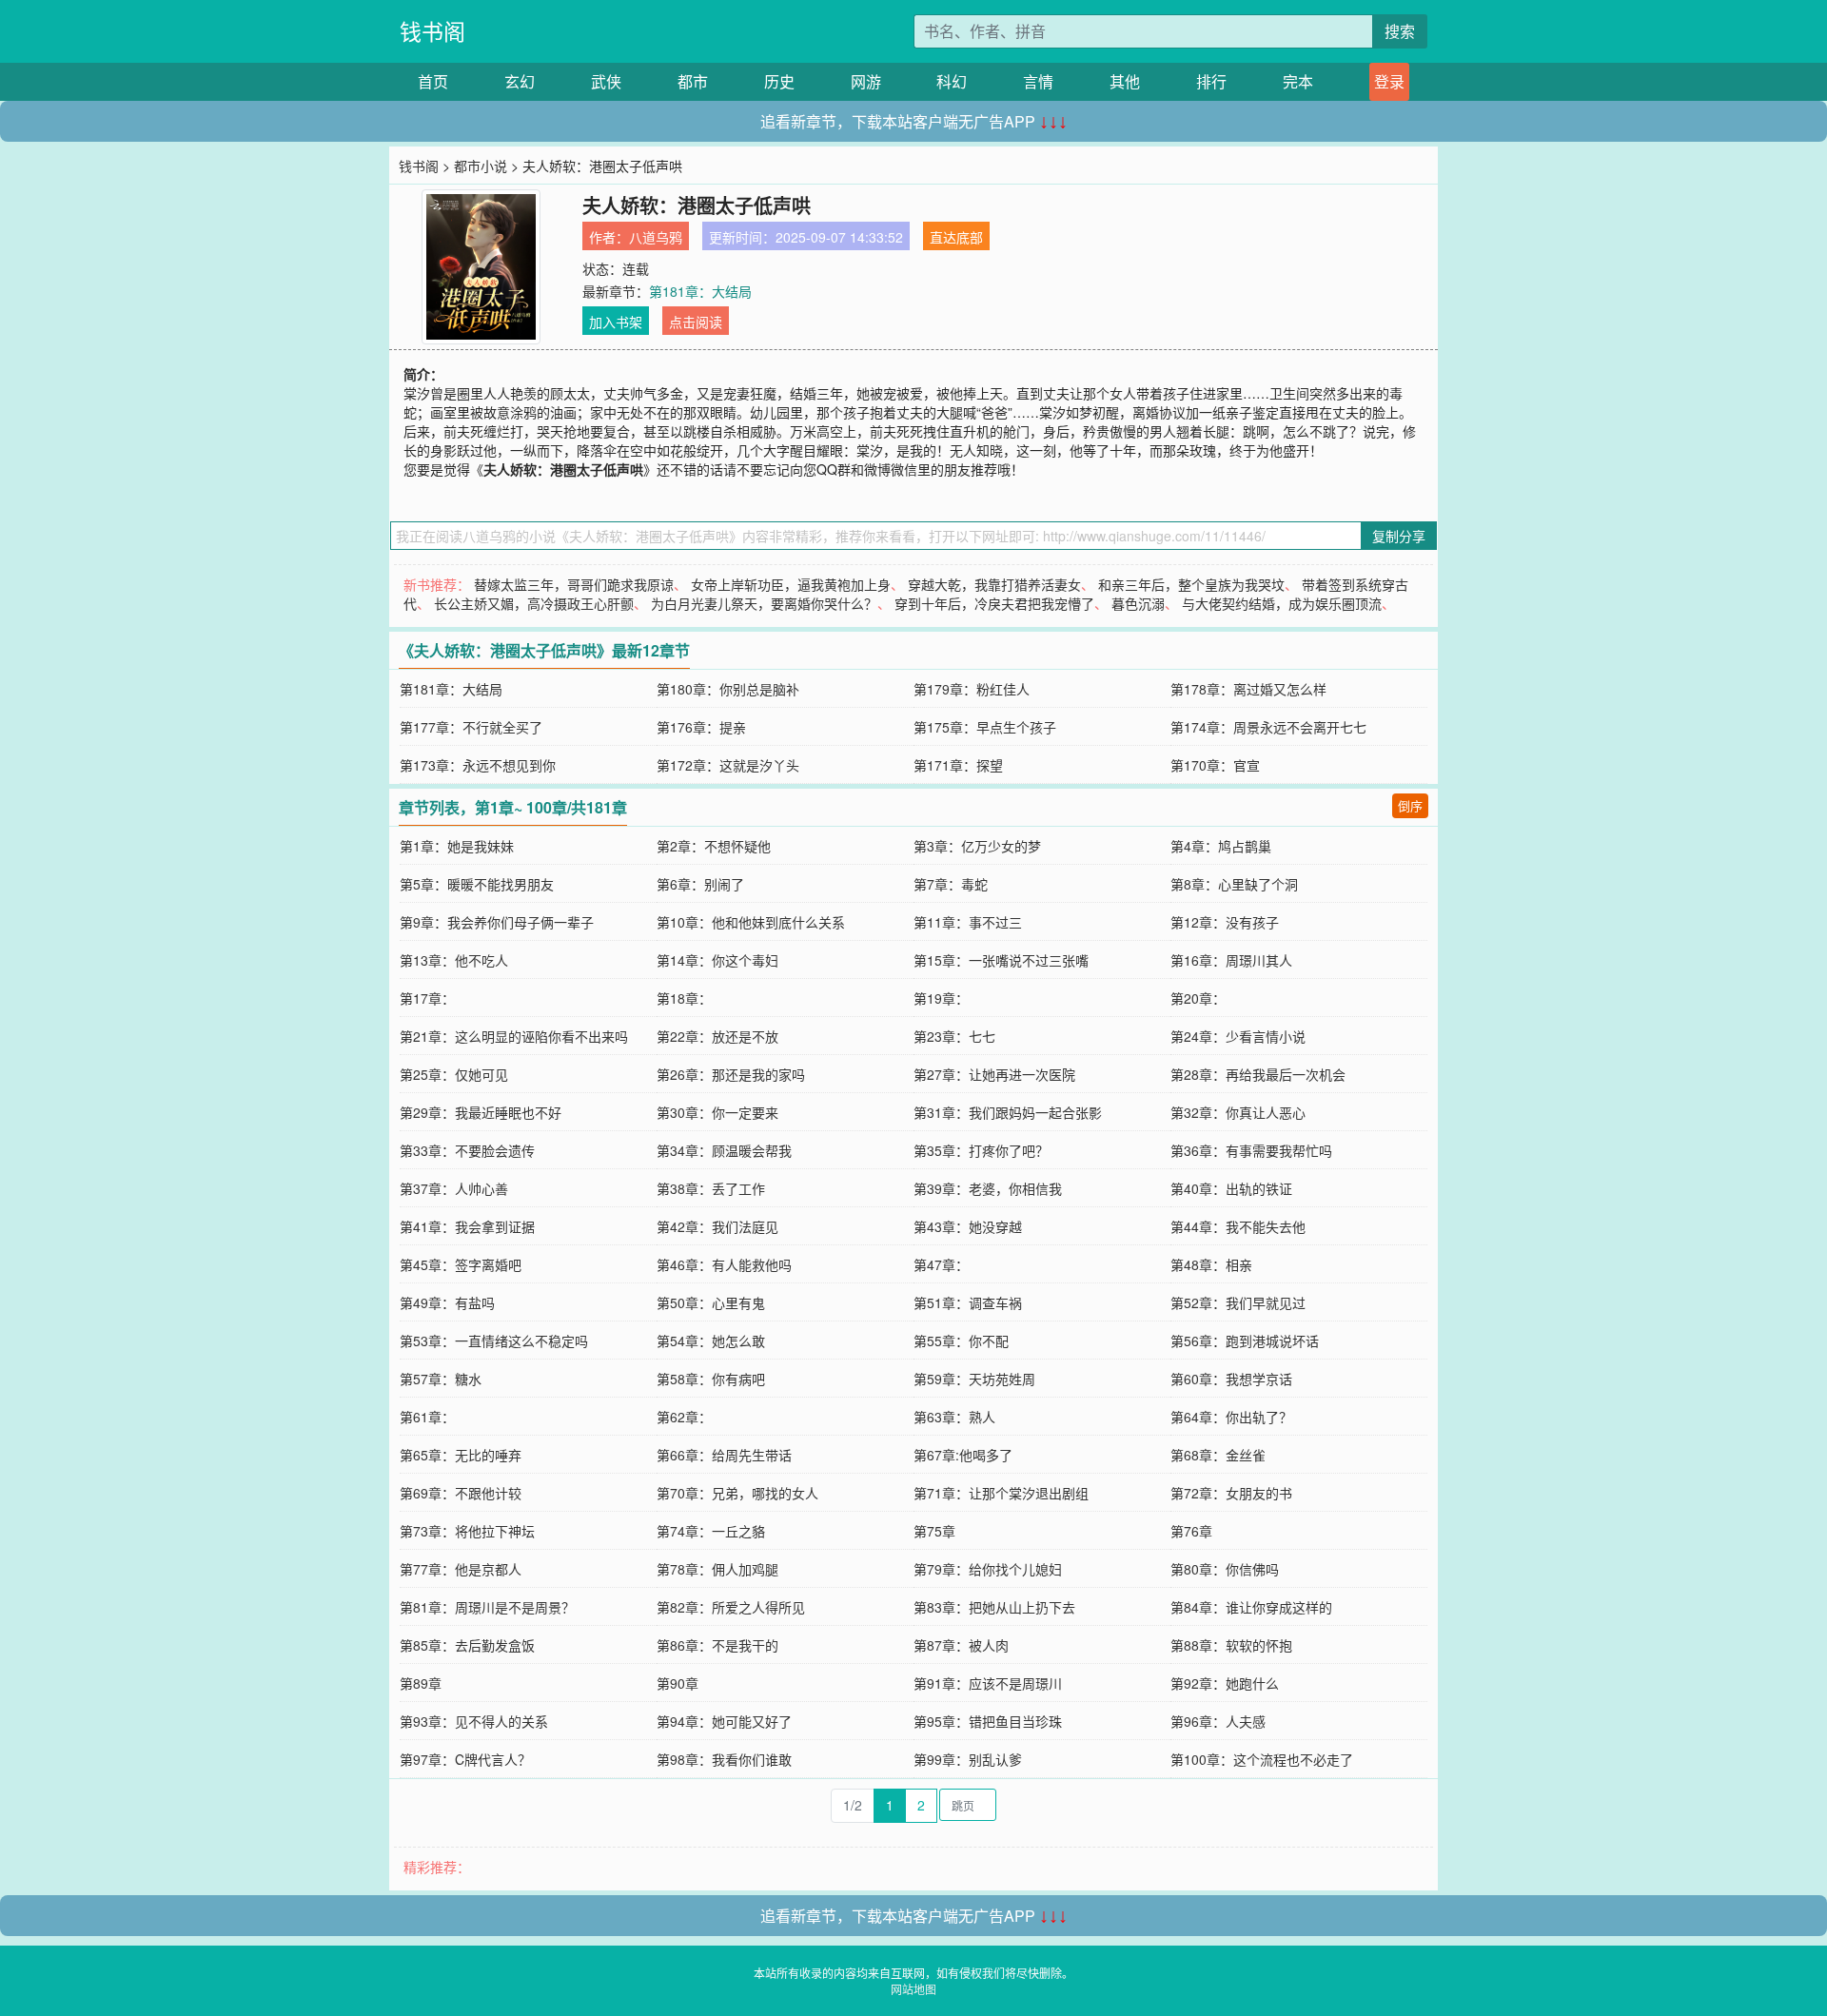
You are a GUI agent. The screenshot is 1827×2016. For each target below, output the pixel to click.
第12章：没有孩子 (1225, 922)
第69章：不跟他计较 (461, 1493)
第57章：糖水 (441, 1379)
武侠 (606, 81)
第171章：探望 (958, 765)
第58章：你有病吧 (711, 1379)
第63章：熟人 (954, 1417)
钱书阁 (432, 31)
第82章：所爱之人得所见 (731, 1607)
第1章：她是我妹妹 (457, 846)
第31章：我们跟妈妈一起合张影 (1008, 1112)
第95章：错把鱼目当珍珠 (988, 1721)
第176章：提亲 (701, 727)
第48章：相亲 (1211, 1264)
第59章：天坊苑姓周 (974, 1379)
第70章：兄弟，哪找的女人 (737, 1493)
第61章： (427, 1417)
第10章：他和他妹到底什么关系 (751, 922)
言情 (1038, 81)
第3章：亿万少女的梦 (977, 846)
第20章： (1198, 998)
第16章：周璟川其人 (1231, 960)
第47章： (941, 1264)
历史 (779, 81)
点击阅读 (696, 322)
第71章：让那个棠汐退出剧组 (1001, 1493)
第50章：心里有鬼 (711, 1302)
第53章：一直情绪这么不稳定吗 (494, 1341)
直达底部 (956, 237)
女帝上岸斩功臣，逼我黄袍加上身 (791, 584)
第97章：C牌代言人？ (465, 1759)
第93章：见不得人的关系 (474, 1721)
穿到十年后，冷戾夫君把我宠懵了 (994, 603)
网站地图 (913, 1989)
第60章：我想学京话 (1231, 1379)
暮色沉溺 (1138, 603)
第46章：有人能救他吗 (724, 1264)
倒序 (1410, 805)
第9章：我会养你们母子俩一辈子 (497, 922)
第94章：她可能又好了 (724, 1721)
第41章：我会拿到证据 (467, 1226)
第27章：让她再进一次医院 (994, 1074)
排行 (1211, 81)
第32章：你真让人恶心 (1238, 1112)
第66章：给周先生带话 (724, 1455)
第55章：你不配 (961, 1341)
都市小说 (481, 166)
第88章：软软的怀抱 (1231, 1645)
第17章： (427, 998)
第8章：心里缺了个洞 (1234, 884)
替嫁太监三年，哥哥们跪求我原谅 (574, 584)
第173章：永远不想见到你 (478, 765)
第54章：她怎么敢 (711, 1341)
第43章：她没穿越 (968, 1226)
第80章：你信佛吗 (1225, 1569)
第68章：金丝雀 (1218, 1455)
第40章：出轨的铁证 (1231, 1188)
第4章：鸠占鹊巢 (1221, 846)
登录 (1389, 81)
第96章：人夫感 (1218, 1721)
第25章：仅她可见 (454, 1074)
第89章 (421, 1683)
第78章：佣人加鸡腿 (717, 1569)
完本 (1298, 81)
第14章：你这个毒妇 (717, 960)
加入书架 (616, 322)
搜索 (1400, 31)
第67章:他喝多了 (963, 1455)
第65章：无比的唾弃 (461, 1455)
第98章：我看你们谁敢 (724, 1759)
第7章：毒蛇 (951, 884)
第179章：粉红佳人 (972, 689)
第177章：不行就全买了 (471, 727)
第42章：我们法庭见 (717, 1226)
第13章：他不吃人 (454, 960)
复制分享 (1399, 536)
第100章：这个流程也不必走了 (1262, 1759)
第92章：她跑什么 (1225, 1683)
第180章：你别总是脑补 (728, 689)
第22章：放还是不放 (717, 1036)
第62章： (684, 1417)
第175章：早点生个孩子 (985, 727)
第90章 (678, 1683)
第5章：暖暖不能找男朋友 (477, 884)
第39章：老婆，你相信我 (988, 1188)
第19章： (941, 998)
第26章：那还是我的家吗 (731, 1074)
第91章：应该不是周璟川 (988, 1683)
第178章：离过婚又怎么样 (1248, 689)
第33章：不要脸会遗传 (467, 1150)
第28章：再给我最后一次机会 (1258, 1074)
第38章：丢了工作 (711, 1188)
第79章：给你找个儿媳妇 (988, 1569)
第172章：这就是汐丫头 (728, 765)
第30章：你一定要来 (717, 1112)
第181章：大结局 (700, 291)
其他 (1125, 81)
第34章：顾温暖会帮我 (724, 1150)
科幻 (952, 81)
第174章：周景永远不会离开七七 (1268, 727)
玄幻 (520, 81)
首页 (433, 81)
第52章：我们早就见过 (1238, 1302)
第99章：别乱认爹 (968, 1759)
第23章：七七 (954, 1036)
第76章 (1191, 1531)
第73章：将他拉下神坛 (467, 1531)
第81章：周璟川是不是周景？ (487, 1607)
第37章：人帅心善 (454, 1188)
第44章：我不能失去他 (1238, 1226)
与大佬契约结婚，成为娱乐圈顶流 (1282, 603)
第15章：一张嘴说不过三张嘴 (1001, 960)
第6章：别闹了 (700, 884)
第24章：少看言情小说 (1238, 1036)
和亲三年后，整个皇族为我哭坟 (1191, 584)
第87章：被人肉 (961, 1645)
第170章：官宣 (1215, 765)
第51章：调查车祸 (968, 1302)
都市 (693, 81)
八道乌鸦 (656, 237)
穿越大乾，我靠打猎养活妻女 (994, 584)
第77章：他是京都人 (461, 1569)
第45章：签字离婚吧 (461, 1264)
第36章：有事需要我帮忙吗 (1251, 1150)
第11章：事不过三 (968, 922)
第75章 (934, 1531)
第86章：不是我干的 (717, 1645)
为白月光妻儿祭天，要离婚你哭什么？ (764, 603)
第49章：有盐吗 (447, 1302)
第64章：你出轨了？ (1231, 1417)
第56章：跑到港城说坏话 (1245, 1341)
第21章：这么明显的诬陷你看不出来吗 (514, 1036)
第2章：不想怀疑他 (714, 846)
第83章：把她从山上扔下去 (994, 1607)
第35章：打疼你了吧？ (981, 1150)
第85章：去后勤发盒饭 (467, 1645)
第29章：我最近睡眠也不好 (481, 1112)
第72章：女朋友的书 (1231, 1493)
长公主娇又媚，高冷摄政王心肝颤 (534, 603)
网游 (866, 81)
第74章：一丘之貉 (711, 1531)
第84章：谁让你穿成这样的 (1251, 1607)
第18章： (684, 998)
